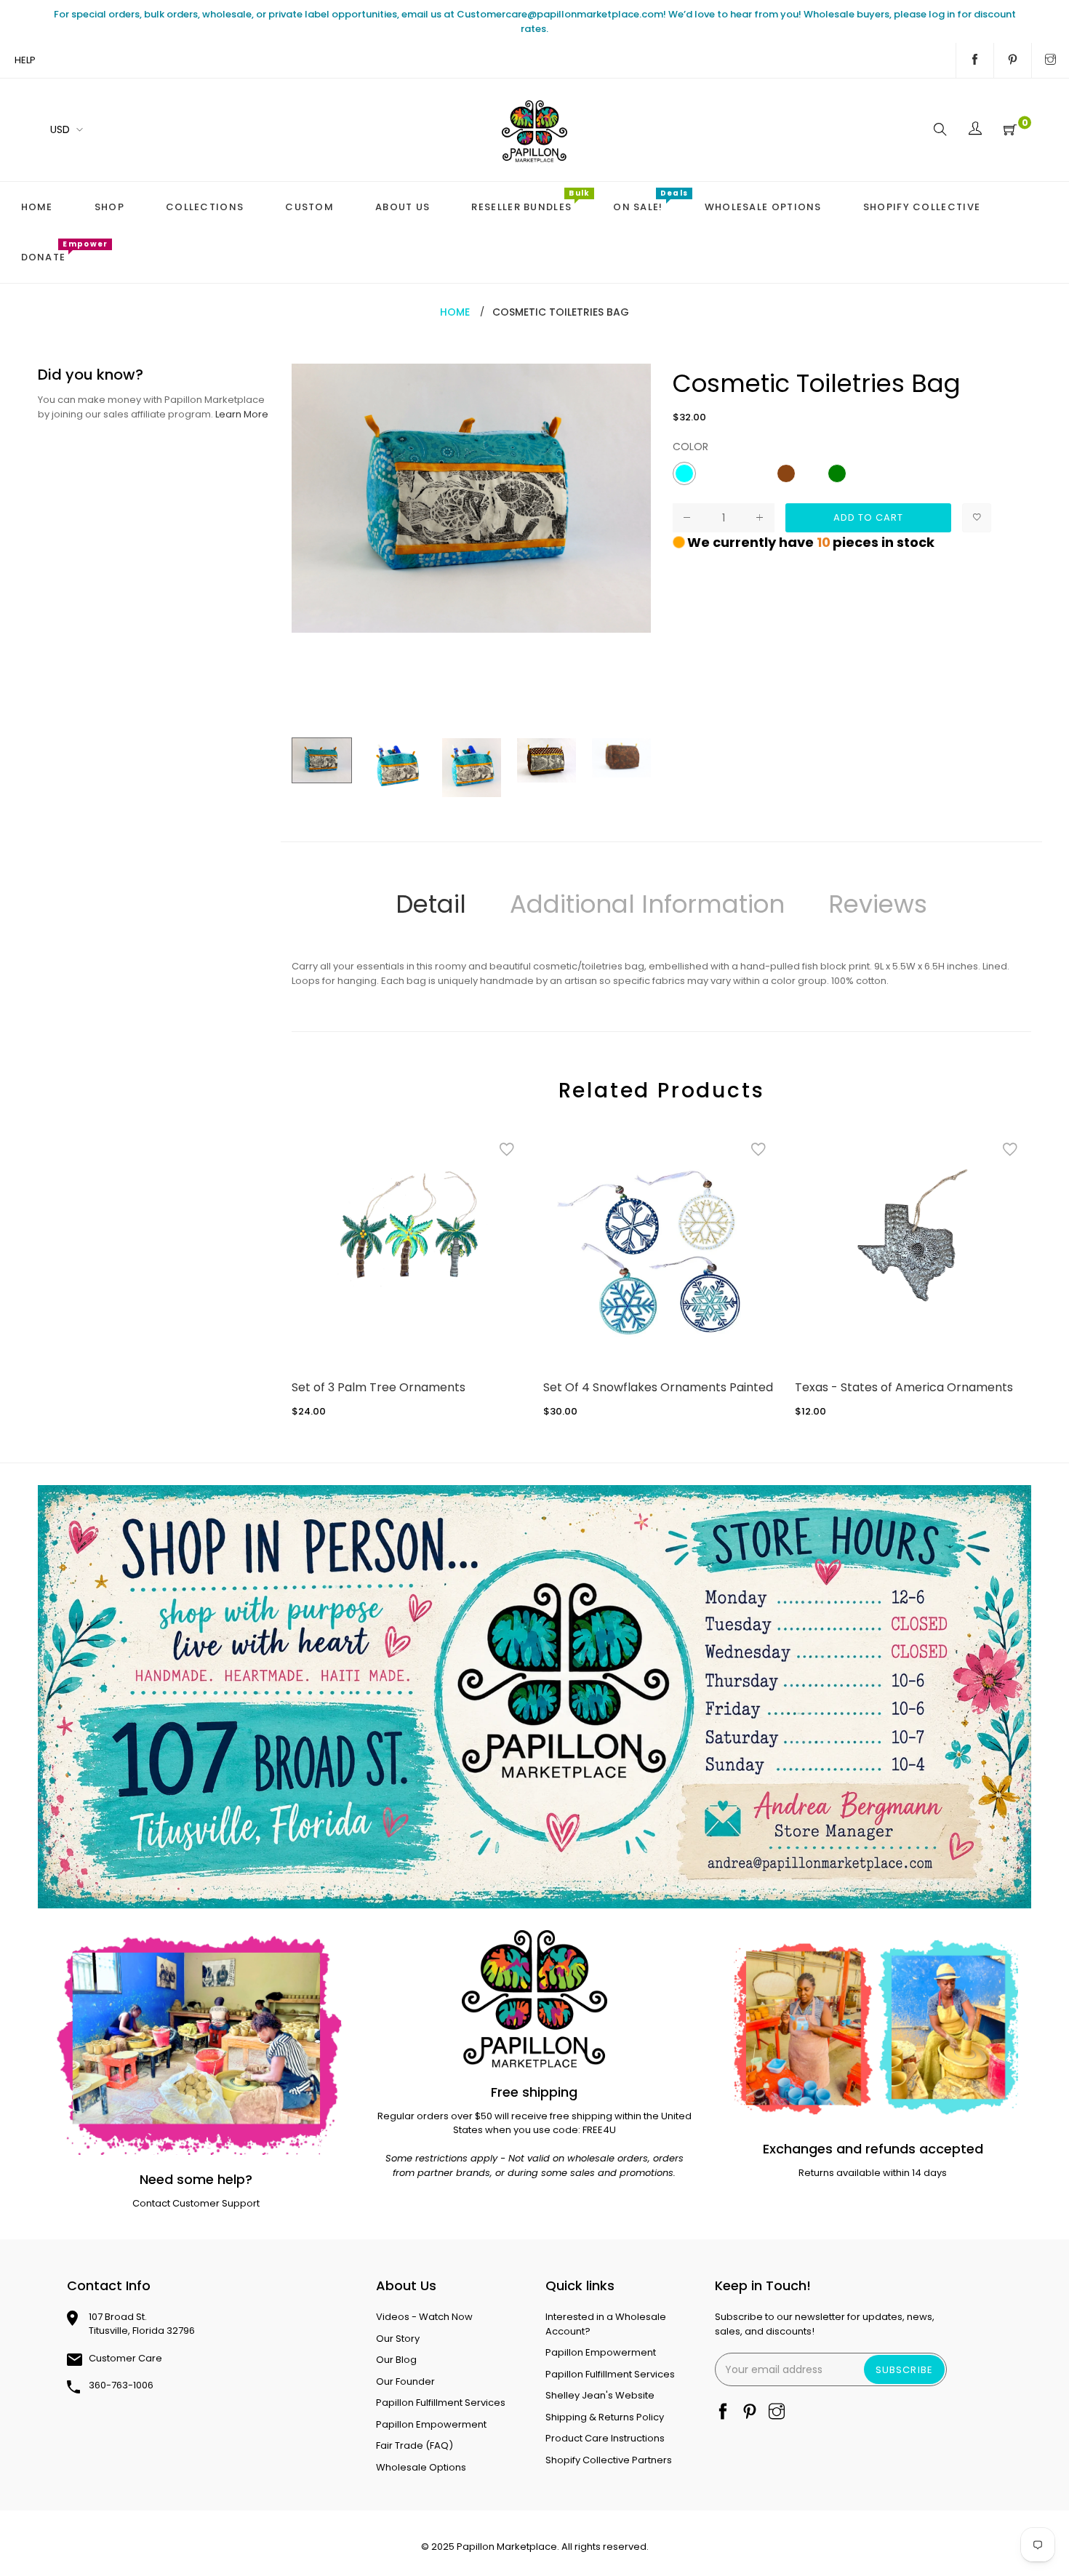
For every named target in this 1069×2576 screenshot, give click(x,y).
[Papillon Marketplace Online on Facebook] (975, 60)
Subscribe (904, 2370)
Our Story (398, 2339)
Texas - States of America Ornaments (904, 1387)
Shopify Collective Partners (609, 2460)
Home (455, 312)
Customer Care (125, 2358)
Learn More (242, 414)
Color (690, 447)
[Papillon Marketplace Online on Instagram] (1050, 60)
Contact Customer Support (196, 2203)
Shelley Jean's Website (600, 2395)
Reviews (878, 904)
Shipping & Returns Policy (605, 2417)
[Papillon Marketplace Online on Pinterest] (1013, 60)
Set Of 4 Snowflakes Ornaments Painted (658, 1387)
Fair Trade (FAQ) (415, 2445)
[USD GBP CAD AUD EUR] (64, 130)
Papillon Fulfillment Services (441, 2403)
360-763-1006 (121, 2385)
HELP (25, 60)
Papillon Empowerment (431, 2424)
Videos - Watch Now (424, 2317)
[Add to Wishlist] (977, 518)
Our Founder (405, 2381)
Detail (431, 904)
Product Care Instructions (605, 2438)
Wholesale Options (421, 2467)
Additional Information (647, 904)
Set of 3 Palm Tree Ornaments (379, 1387)
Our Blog (396, 2360)
